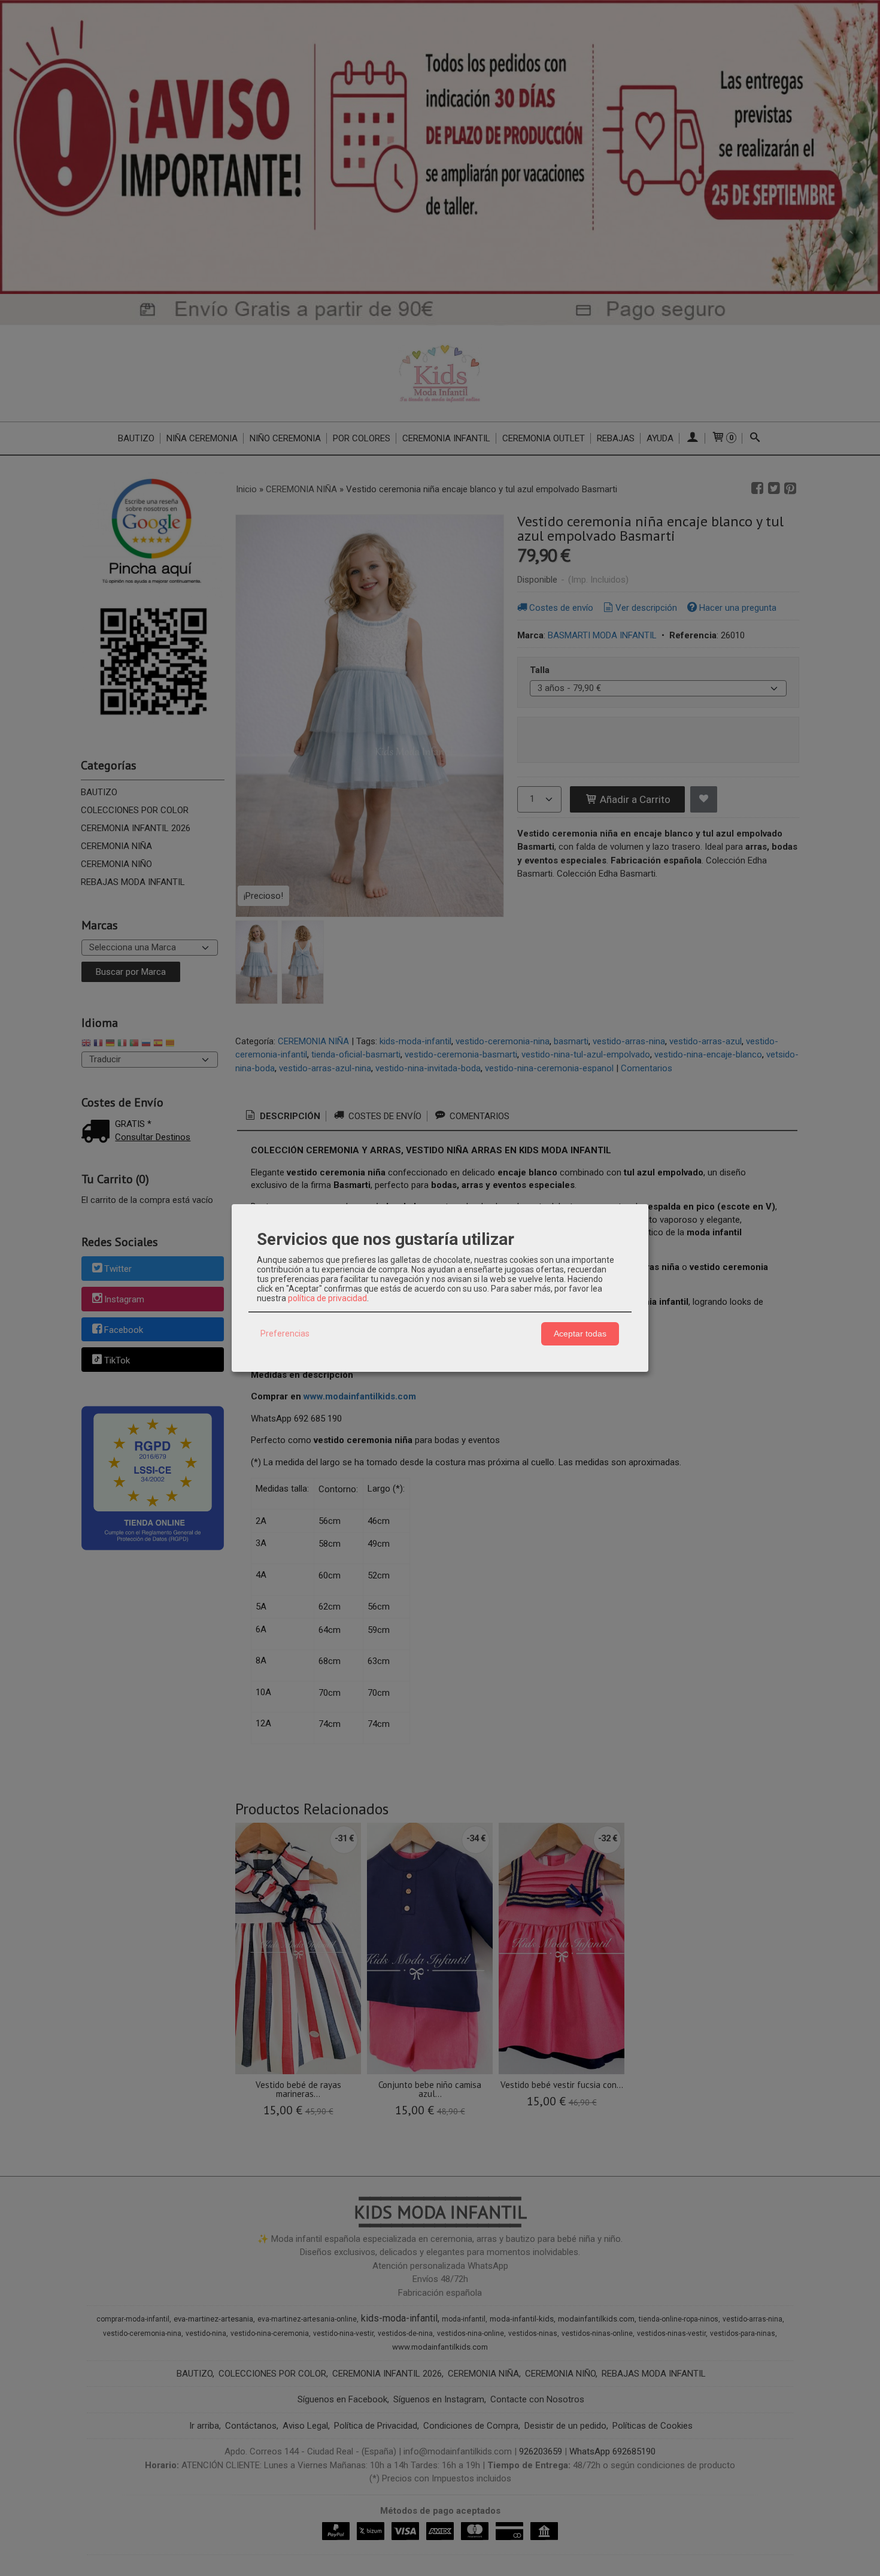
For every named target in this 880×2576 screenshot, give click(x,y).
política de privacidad (327, 1298)
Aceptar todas (580, 1334)
